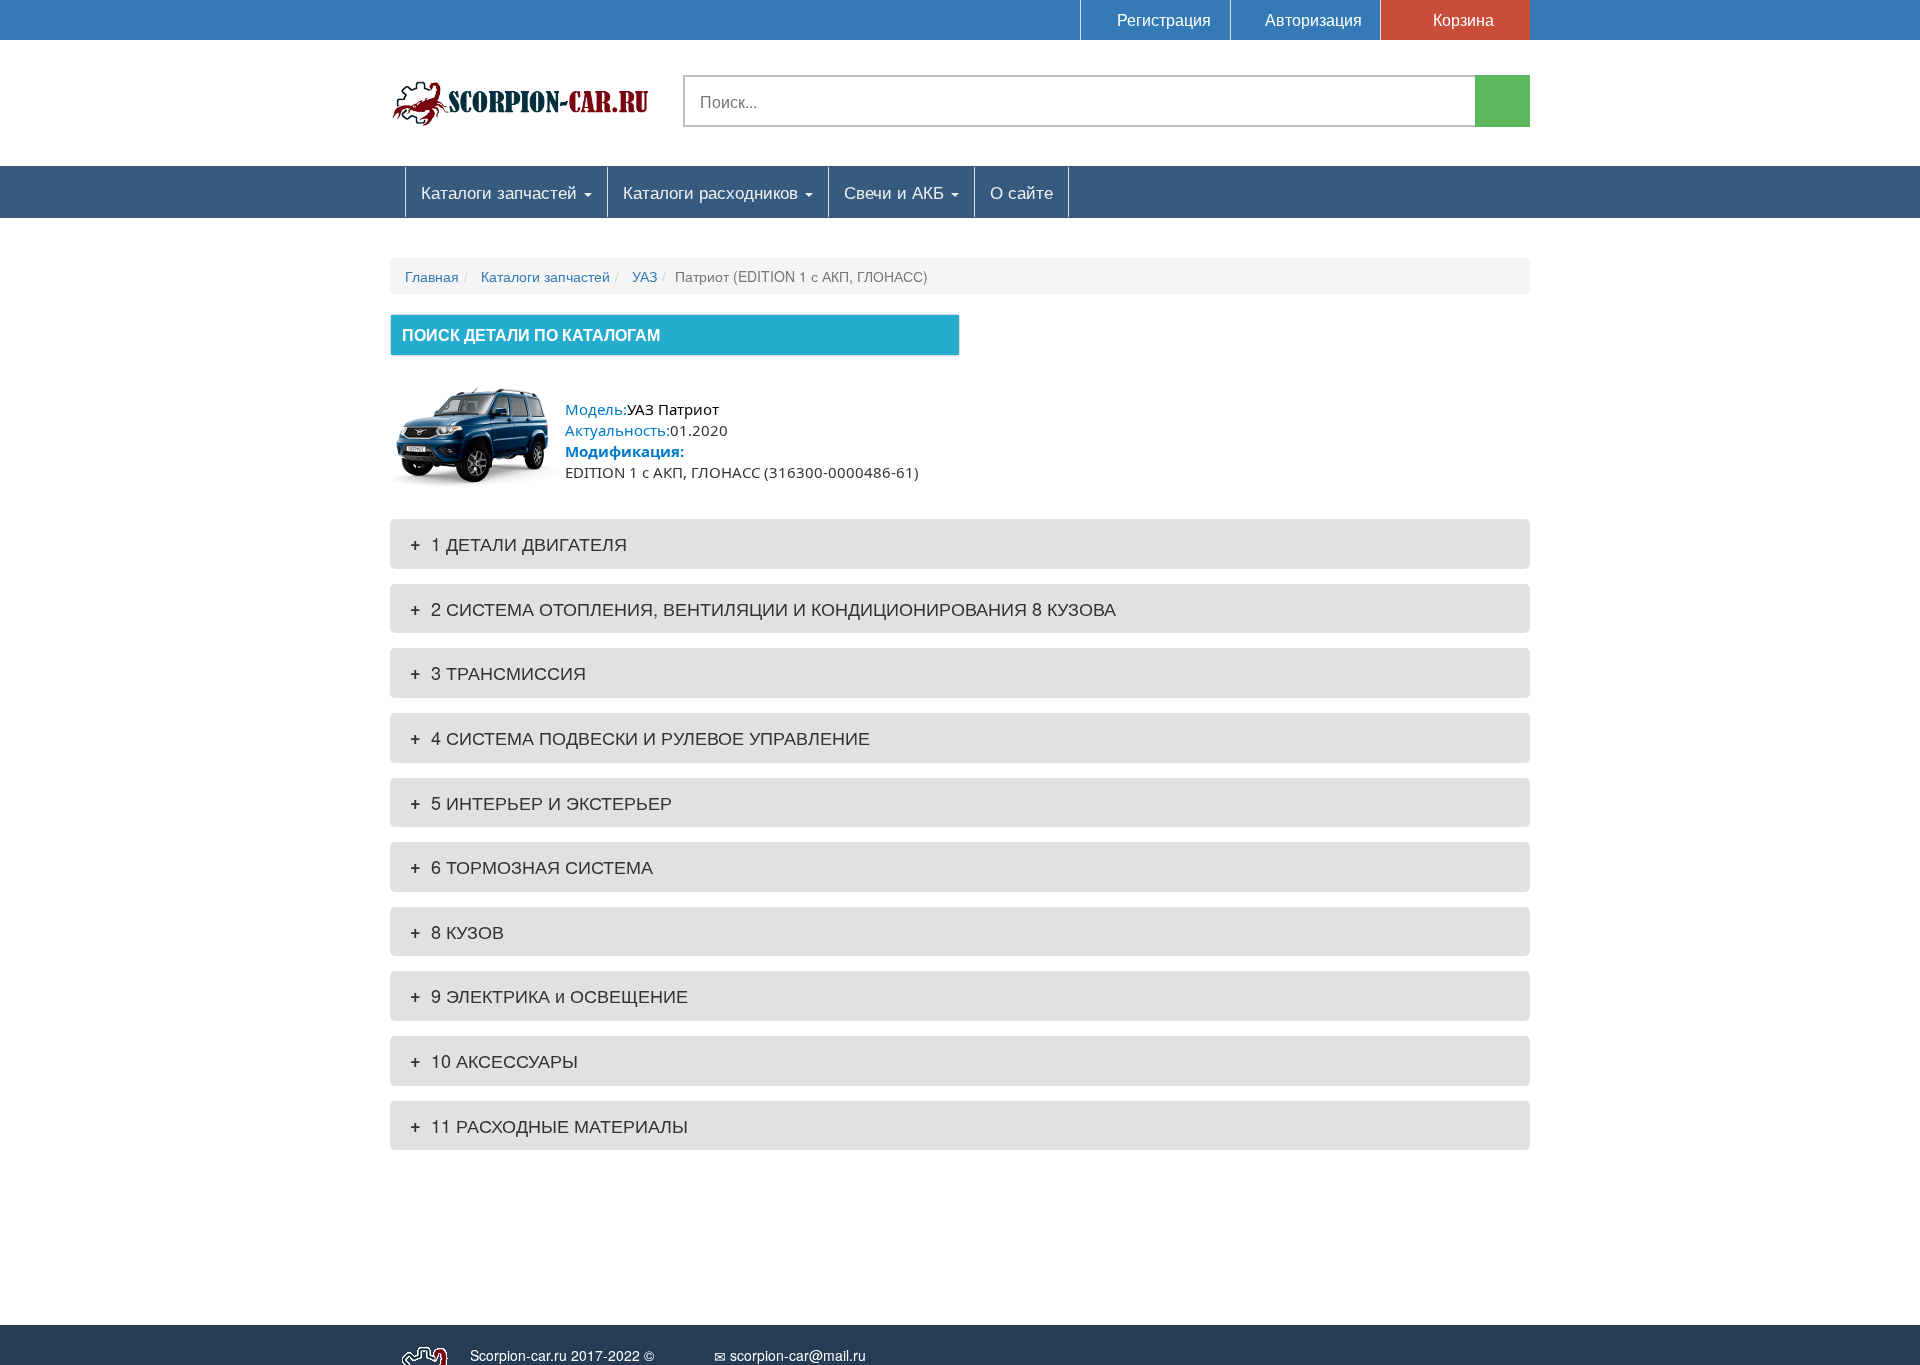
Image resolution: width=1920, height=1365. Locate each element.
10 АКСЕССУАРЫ (494, 1060)
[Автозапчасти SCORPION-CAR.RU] (521, 100)
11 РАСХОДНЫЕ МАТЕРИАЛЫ (549, 1125)
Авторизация (1311, 19)
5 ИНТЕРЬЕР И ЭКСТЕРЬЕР (541, 802)
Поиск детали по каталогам (531, 334)
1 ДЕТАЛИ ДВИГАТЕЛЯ (518, 543)
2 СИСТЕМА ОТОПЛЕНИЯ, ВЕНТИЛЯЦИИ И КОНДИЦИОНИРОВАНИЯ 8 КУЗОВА (763, 608)
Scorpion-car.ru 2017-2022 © (562, 1355)
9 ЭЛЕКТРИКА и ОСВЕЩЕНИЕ (549, 995)
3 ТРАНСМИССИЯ (498, 672)
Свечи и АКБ (896, 191)
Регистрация (1162, 19)
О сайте (1021, 191)
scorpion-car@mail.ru (796, 1355)
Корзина (1461, 19)
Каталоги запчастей (501, 191)
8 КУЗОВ (457, 931)
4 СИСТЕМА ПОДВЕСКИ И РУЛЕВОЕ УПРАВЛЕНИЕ (640, 737)
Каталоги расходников (713, 191)
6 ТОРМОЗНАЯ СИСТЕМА (531, 866)
